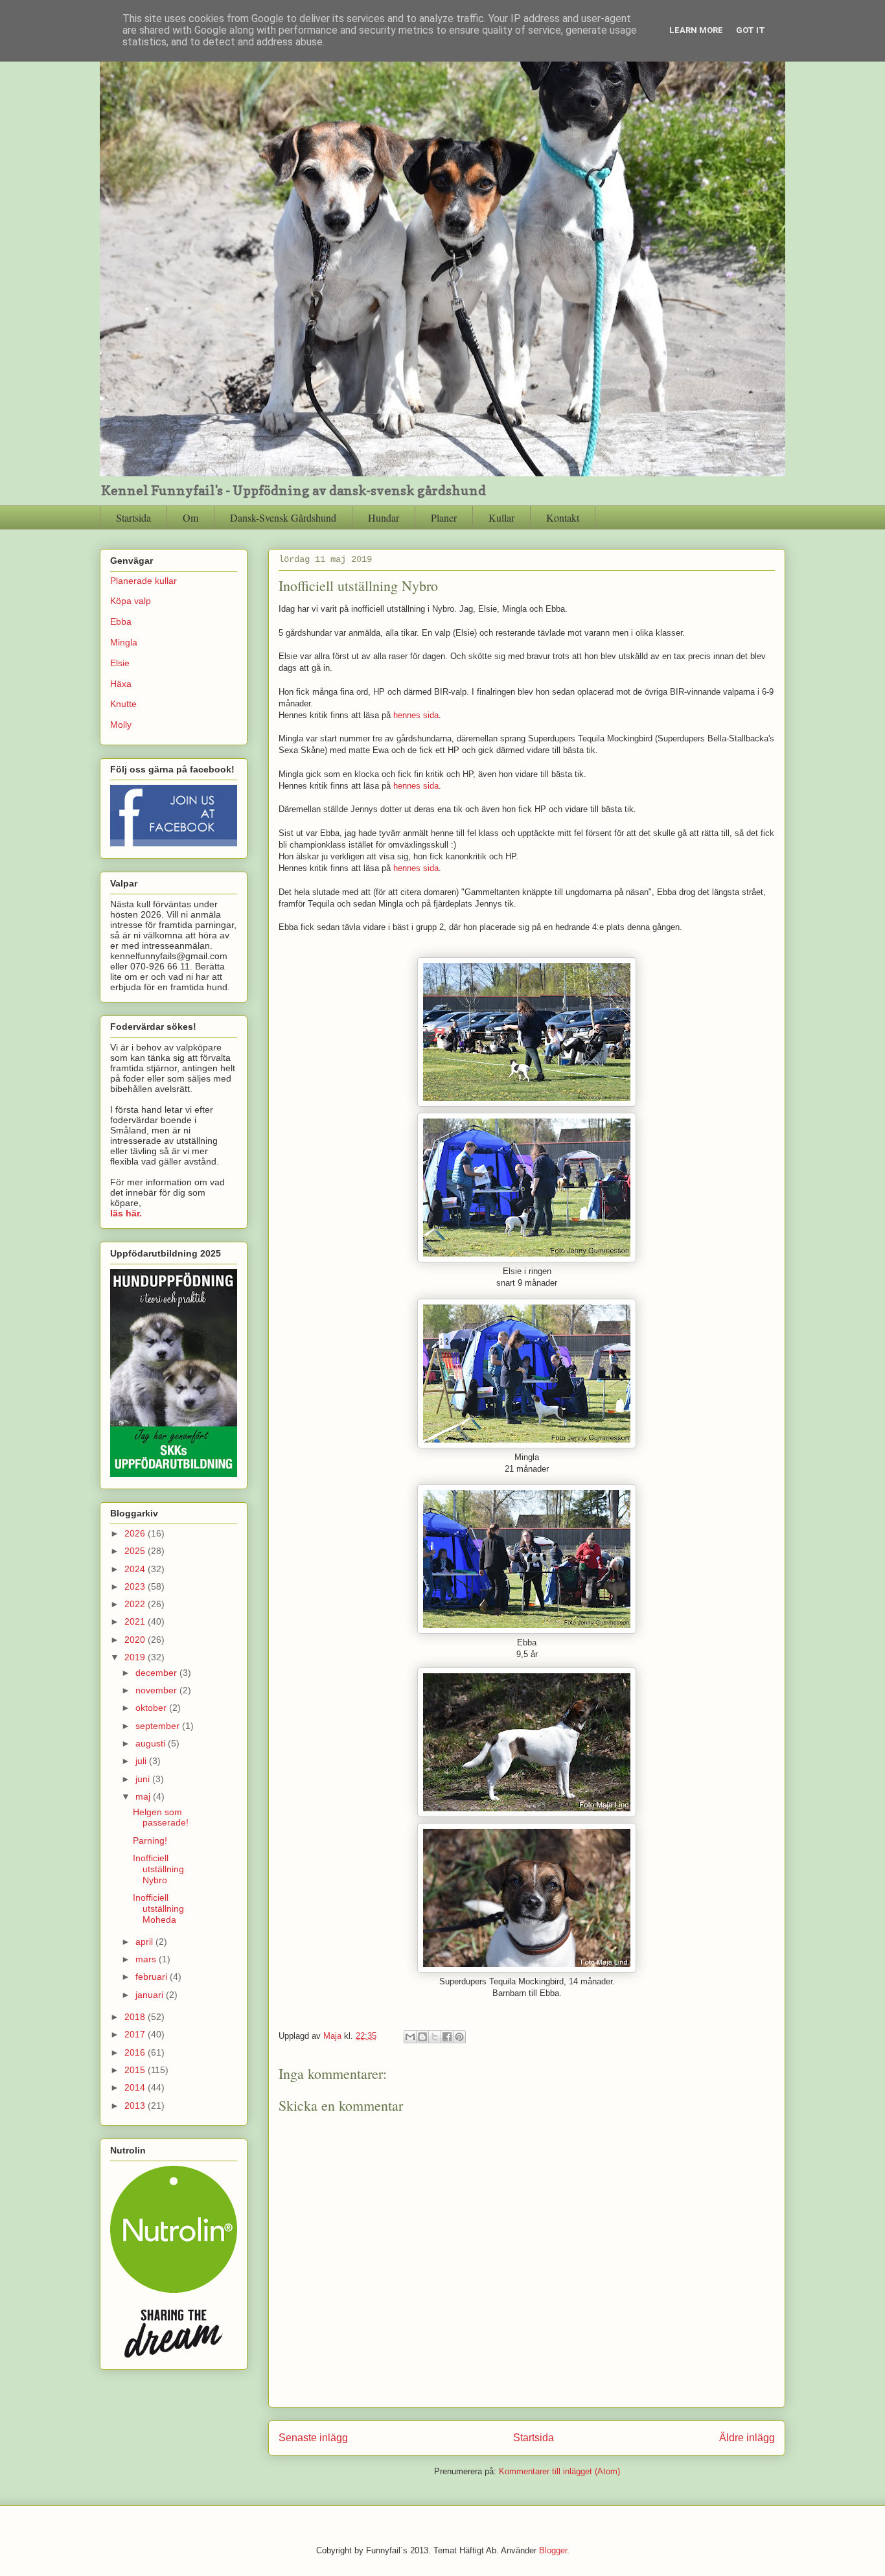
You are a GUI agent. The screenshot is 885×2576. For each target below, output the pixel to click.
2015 (136, 2070)
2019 (136, 1657)
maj (144, 1796)
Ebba (121, 621)
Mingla (124, 642)
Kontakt (563, 517)
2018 (136, 2017)
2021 (136, 1621)
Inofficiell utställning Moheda (158, 1909)
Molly (121, 725)
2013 (136, 2106)
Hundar (384, 517)
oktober (152, 1708)
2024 (136, 1569)
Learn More (696, 30)
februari (153, 1977)
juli (142, 1761)
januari (151, 1995)
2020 (136, 1640)
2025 (136, 1551)
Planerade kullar (144, 581)
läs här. (126, 1213)
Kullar (501, 517)
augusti (152, 1743)
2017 (136, 2034)
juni (144, 1779)
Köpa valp (131, 601)
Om (190, 517)
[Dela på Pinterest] (459, 2037)
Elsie (120, 663)
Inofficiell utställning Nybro (158, 1869)
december (157, 1673)
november (157, 1690)
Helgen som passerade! (161, 1817)
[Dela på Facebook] (447, 2037)
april (145, 1942)
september (159, 1726)
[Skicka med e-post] (410, 2037)
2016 (136, 2052)
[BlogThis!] (422, 2037)
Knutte (123, 704)
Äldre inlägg (747, 2438)
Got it (751, 30)
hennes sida (416, 715)
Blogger (553, 2550)
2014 (136, 2087)
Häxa (121, 684)
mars (147, 1959)
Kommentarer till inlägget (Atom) (559, 2471)
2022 (136, 1604)
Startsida (133, 517)
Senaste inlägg (313, 2438)
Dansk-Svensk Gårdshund (283, 517)
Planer (444, 517)
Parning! (150, 1840)
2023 (136, 1586)
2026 (136, 1533)
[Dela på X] (435, 2037)
